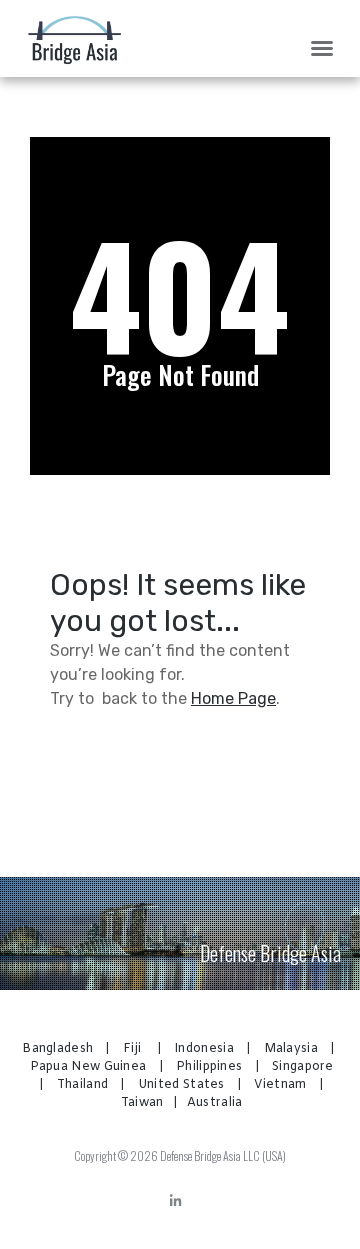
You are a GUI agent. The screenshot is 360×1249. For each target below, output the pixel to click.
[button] (322, 48)
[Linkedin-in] (175, 1201)
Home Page (233, 698)
